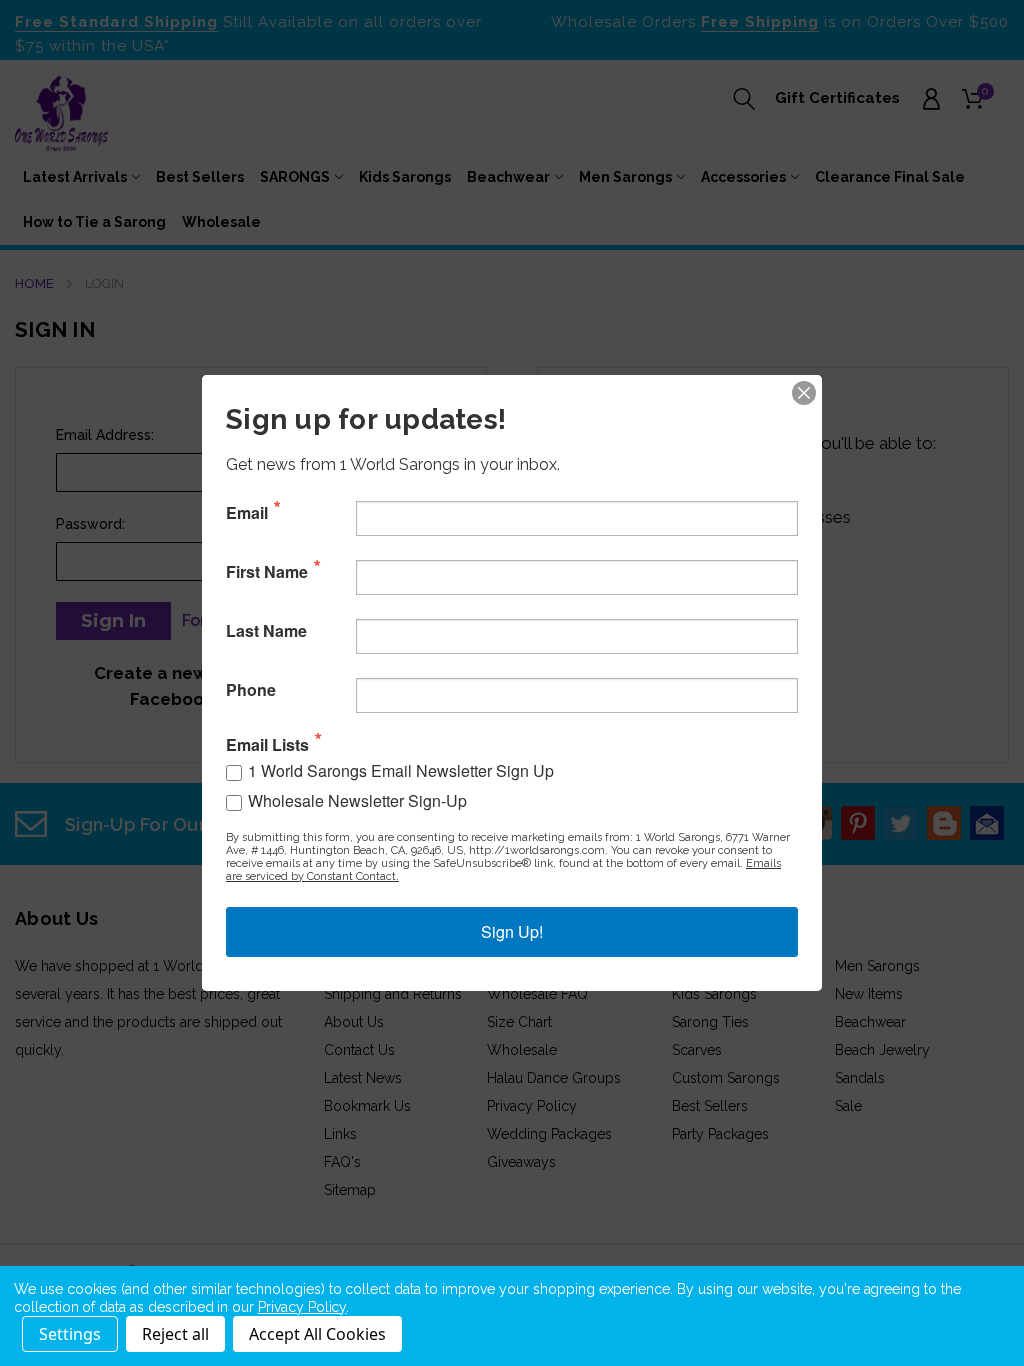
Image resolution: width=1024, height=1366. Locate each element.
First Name (267, 572)
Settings (70, 1334)
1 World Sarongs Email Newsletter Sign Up (401, 770)
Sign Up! (512, 931)
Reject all (175, 1334)
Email (247, 513)
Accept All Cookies (317, 1334)
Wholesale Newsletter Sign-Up (357, 800)
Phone (251, 690)
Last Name (266, 631)
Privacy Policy (302, 1307)
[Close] (804, 393)
